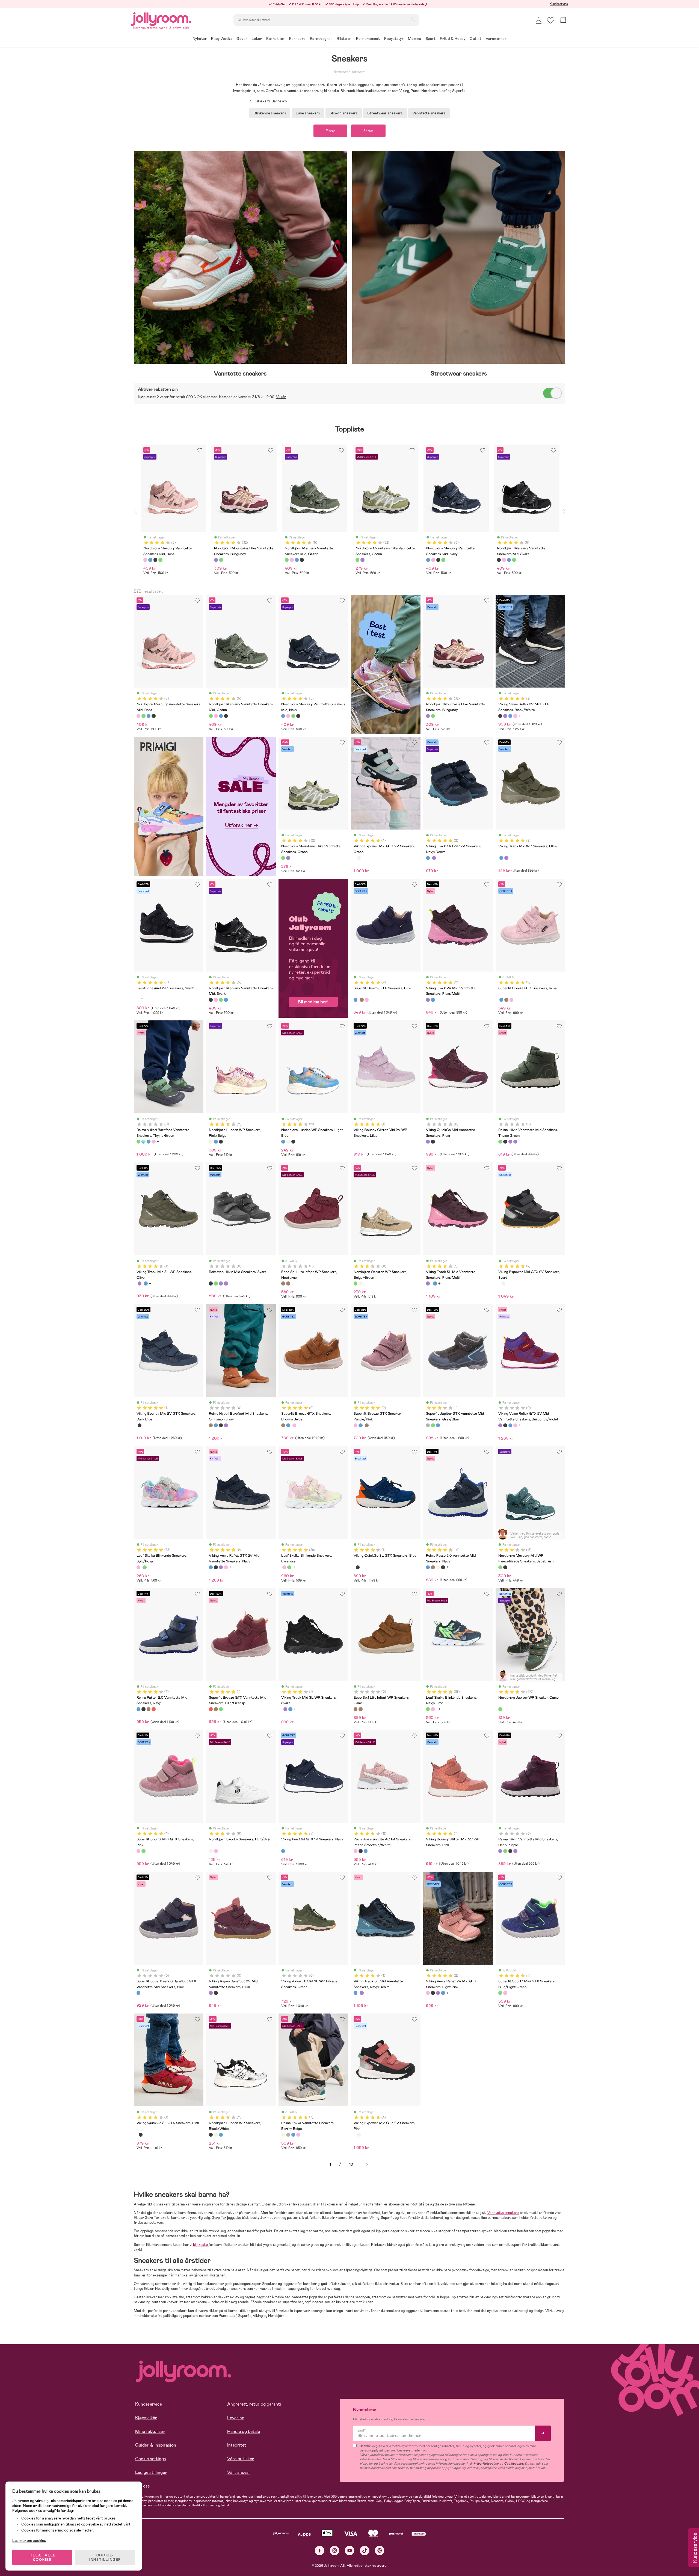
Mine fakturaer (150, 2431)
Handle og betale (244, 2431)
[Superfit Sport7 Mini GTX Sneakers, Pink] (138, 1851)
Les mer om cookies (29, 2541)
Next (564, 511)
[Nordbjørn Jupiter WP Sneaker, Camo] (500, 1709)
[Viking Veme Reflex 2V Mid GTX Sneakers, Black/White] (500, 716)
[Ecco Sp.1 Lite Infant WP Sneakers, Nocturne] (283, 1283)
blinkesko (201, 2245)
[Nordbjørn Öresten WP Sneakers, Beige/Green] (356, 1283)
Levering (236, 2418)
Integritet (237, 2445)
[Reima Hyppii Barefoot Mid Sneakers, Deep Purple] (226, 1425)
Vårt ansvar (239, 2472)
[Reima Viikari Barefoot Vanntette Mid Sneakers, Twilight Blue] (149, 1142)
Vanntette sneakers (429, 113)
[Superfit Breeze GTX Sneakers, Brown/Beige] (362, 1000)
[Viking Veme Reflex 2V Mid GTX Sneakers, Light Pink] (515, 716)
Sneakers (359, 72)
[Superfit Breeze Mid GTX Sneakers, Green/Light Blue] (221, 1709)
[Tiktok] (365, 2550)
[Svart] (155, 560)
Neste (367, 2164)
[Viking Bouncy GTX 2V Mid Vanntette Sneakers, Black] (140, 1425)
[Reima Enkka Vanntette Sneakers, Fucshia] (298, 2135)
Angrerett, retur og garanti (254, 2404)
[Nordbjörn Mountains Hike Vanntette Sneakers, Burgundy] (428, 716)
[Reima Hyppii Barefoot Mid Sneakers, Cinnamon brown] (211, 1425)
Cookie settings (151, 2459)
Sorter (368, 131)
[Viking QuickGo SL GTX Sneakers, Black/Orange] (358, 1567)
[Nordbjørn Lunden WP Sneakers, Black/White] (221, 1142)
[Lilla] (216, 560)
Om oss (143, 2486)
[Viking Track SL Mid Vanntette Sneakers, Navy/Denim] (146, 1283)
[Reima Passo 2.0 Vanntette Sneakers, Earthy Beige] (438, 1567)
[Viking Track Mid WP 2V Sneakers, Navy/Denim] (428, 858)
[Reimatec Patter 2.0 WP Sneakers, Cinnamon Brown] (149, 1709)
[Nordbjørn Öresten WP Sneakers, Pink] (360, 1283)
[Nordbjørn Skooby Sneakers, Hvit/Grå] (211, 1851)
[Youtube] (350, 2550)
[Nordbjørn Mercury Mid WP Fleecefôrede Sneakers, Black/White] (505, 1567)
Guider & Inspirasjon (156, 2445)
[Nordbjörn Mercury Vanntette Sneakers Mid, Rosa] (138, 716)
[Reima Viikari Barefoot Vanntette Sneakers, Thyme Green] (138, 1142)
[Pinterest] (380, 2550)
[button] (551, 20)
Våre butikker (241, 2459)
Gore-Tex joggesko (227, 2218)
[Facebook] (320, 2550)
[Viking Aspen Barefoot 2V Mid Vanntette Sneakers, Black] (216, 1993)
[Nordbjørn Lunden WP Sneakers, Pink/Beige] (211, 1142)
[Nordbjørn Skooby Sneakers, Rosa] (216, 1851)
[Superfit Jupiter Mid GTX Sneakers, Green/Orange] (433, 1425)
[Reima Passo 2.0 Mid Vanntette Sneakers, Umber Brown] (433, 1567)
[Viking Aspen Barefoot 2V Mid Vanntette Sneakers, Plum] (211, 1993)
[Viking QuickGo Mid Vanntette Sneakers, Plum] (428, 1142)
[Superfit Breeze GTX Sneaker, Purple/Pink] (367, 1000)
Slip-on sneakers (344, 113)
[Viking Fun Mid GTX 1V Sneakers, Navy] (283, 1851)
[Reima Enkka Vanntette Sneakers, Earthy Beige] (283, 2135)
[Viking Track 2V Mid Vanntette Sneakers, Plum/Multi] (434, 858)
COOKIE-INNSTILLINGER (105, 2557)
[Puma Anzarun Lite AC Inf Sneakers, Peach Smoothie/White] (356, 1851)
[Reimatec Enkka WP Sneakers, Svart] (288, 2135)
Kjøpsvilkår (146, 2418)
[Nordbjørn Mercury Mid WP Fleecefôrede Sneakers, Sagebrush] (500, 1567)
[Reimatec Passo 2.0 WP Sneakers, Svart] (443, 1567)
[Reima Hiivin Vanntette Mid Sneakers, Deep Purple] (510, 1142)
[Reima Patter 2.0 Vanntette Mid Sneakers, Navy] (138, 1709)
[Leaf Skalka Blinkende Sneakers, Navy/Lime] (144, 1567)
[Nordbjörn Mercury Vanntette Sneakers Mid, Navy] (149, 716)
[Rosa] (145, 560)
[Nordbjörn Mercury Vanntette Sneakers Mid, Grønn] (143, 716)
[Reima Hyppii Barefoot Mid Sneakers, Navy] (216, 1425)
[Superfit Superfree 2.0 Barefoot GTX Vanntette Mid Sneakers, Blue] (138, 1993)
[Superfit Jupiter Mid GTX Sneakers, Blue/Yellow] (438, 1425)
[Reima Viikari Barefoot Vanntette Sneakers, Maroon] (143, 1142)
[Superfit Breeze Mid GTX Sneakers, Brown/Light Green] (216, 1709)
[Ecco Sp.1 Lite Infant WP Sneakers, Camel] (288, 1283)
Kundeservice (559, 4)
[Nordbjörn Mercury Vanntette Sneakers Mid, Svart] (153, 716)
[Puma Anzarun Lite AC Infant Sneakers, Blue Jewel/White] (366, 1851)
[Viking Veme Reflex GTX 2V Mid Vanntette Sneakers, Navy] (510, 716)
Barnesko (341, 72)
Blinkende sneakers (270, 113)
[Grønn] (160, 560)
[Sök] (413, 19)
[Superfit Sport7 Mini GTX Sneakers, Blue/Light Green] (143, 1851)
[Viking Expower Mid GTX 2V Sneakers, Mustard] (359, 858)
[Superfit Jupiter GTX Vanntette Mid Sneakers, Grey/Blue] (428, 1425)
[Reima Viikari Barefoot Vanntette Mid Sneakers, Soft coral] (153, 1142)
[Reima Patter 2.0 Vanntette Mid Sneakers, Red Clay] (153, 1709)
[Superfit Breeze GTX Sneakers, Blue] (356, 1000)
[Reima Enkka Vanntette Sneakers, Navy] (293, 2135)
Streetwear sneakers (385, 113)
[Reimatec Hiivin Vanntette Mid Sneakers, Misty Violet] (515, 1142)
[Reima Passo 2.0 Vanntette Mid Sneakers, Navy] (428, 1567)
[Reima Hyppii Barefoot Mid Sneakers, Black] (221, 1425)
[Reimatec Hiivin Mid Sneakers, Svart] (505, 1142)
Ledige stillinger (151, 2472)
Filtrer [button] (330, 131)
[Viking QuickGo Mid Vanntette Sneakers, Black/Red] (433, 1142)
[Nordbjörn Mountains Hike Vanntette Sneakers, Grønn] (433, 716)
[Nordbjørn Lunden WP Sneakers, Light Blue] (216, 1142)
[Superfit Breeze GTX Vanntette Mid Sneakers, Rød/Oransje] (211, 1709)
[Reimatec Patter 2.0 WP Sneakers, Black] (143, 1709)
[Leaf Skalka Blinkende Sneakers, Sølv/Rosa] (138, 1567)
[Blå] (150, 560)
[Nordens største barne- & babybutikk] (161, 18)
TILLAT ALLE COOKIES (42, 2557)
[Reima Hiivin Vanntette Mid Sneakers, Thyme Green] (500, 1142)
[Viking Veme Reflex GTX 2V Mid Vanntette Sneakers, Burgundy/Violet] (505, 716)
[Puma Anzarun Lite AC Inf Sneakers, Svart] (360, 1851)
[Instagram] (335, 2550)
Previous (135, 511)
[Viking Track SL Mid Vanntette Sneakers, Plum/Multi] (140, 1283)
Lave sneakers (308, 113)
